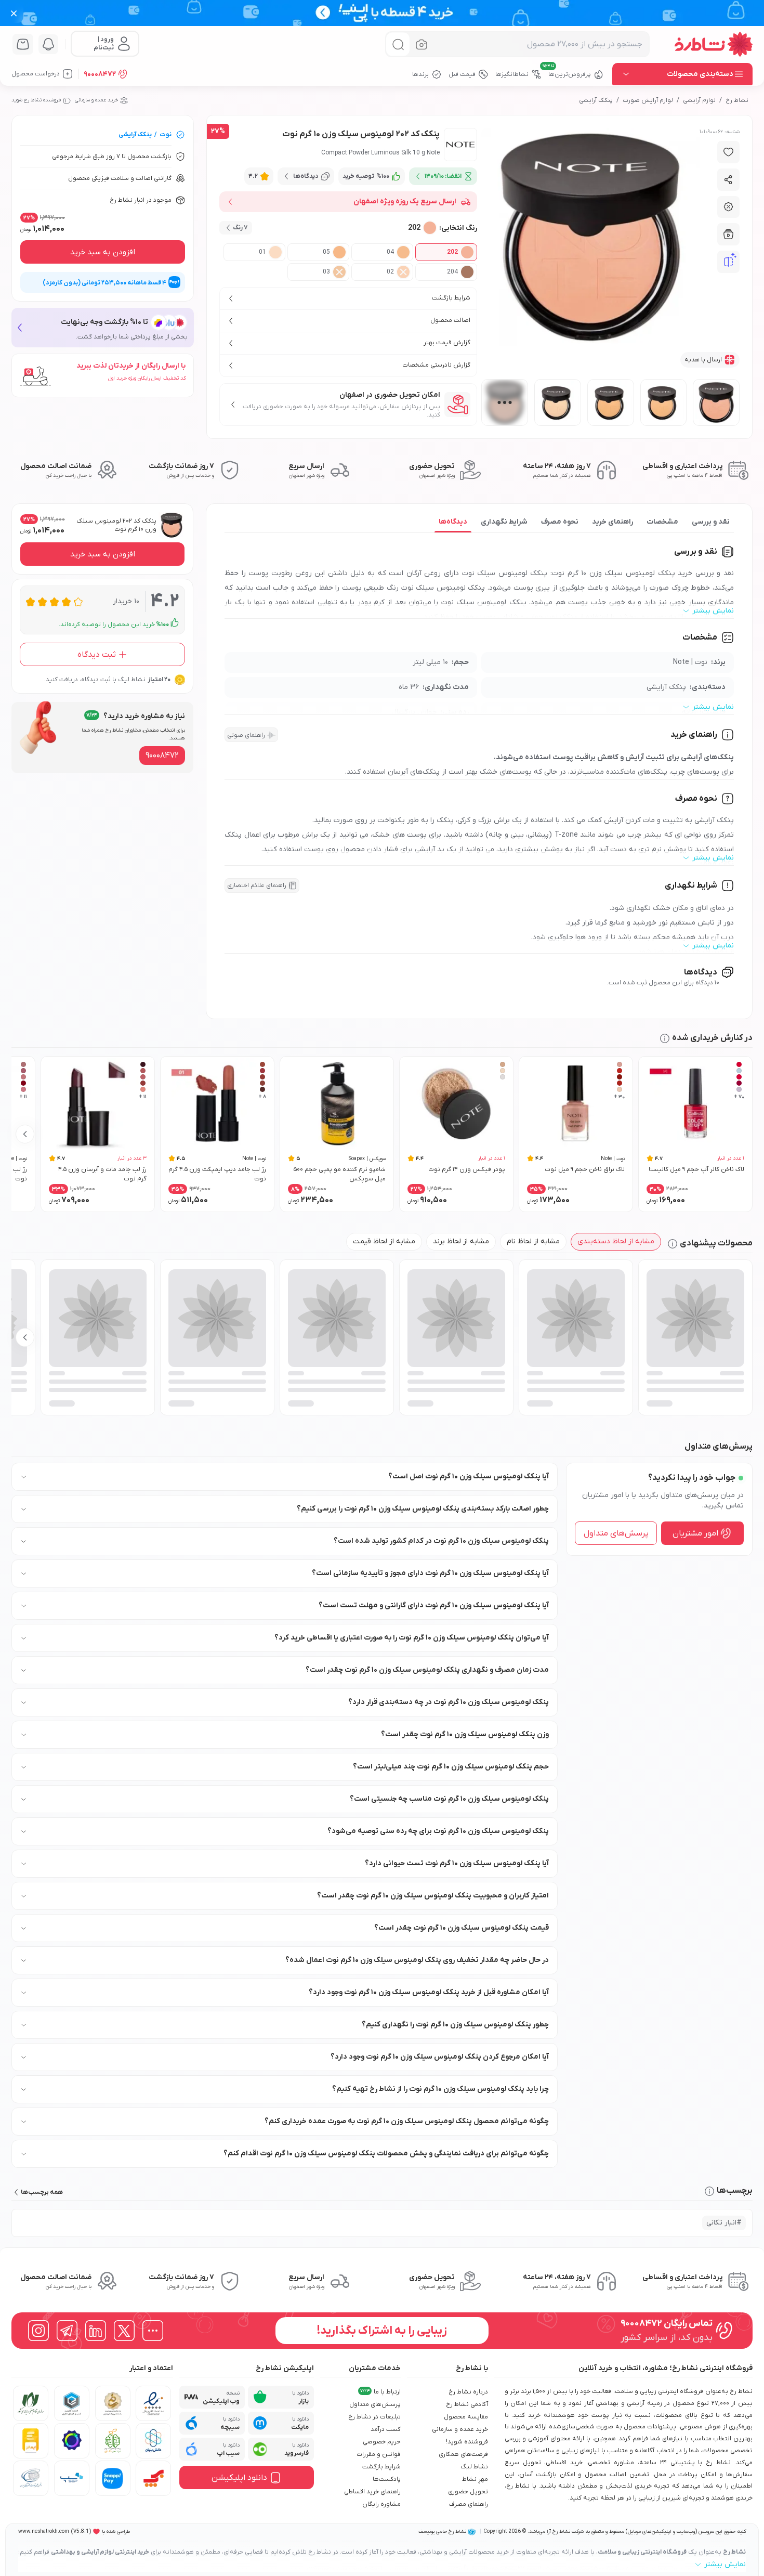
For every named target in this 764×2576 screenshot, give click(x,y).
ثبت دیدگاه (97, 655)
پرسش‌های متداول (616, 1533)
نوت (166, 135)
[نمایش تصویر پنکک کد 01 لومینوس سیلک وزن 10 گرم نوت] (558, 402)
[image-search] (421, 44)
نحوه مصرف (560, 522)
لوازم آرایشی (699, 100)
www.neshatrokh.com (44, 2532)
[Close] (14, 13)
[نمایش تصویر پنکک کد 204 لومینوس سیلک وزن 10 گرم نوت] (505, 402)
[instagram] (38, 2331)
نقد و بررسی (711, 522)
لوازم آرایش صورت (648, 100)
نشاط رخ (737, 100)
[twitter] (124, 2331)
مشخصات (662, 522)
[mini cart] (23, 44)
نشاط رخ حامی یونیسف (442, 2532)
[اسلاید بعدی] (25, 1134)
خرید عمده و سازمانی (96, 100)
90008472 (100, 74)
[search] (398, 44)
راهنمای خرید (612, 522)
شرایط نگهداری (504, 522)
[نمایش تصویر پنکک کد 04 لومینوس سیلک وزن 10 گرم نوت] (664, 402)
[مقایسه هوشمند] (729, 262)
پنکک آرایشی (596, 100)
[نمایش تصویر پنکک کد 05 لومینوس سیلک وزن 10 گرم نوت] (611, 402)
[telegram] (67, 2331)
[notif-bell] (48, 44)
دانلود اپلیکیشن (239, 2478)
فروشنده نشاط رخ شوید (36, 100)
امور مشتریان (695, 1533)
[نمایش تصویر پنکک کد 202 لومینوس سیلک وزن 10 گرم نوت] (716, 402)
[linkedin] (96, 2331)
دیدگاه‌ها (453, 522)
